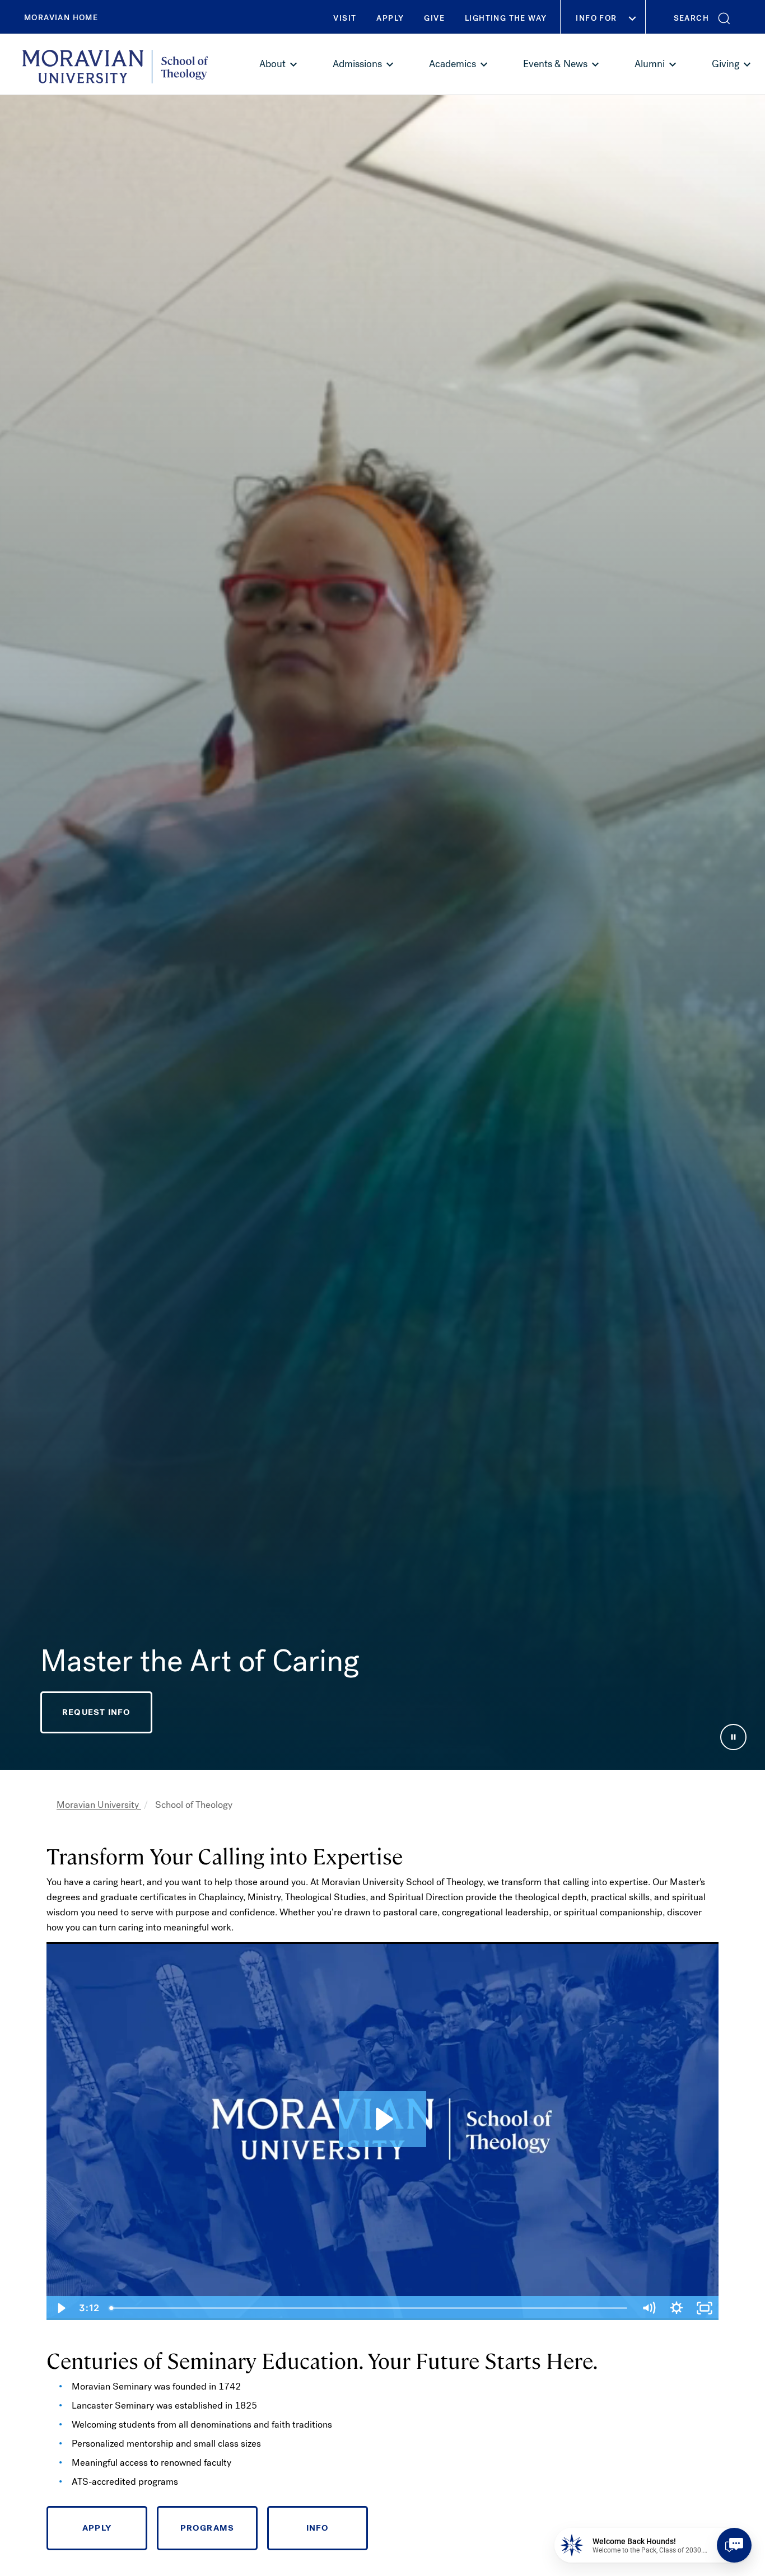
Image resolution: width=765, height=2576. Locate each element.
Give (434, 18)
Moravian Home (61, 18)
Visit (345, 18)
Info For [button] (596, 18)
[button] (705, 17)
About (272, 64)
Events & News (555, 64)
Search (691, 18)
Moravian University (99, 1805)
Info (318, 2528)
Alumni (650, 64)
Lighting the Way (506, 18)
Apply (390, 18)
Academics (453, 64)
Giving (726, 64)
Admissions (357, 64)
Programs (207, 2528)
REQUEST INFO (96, 1712)
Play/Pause (733, 1737)
